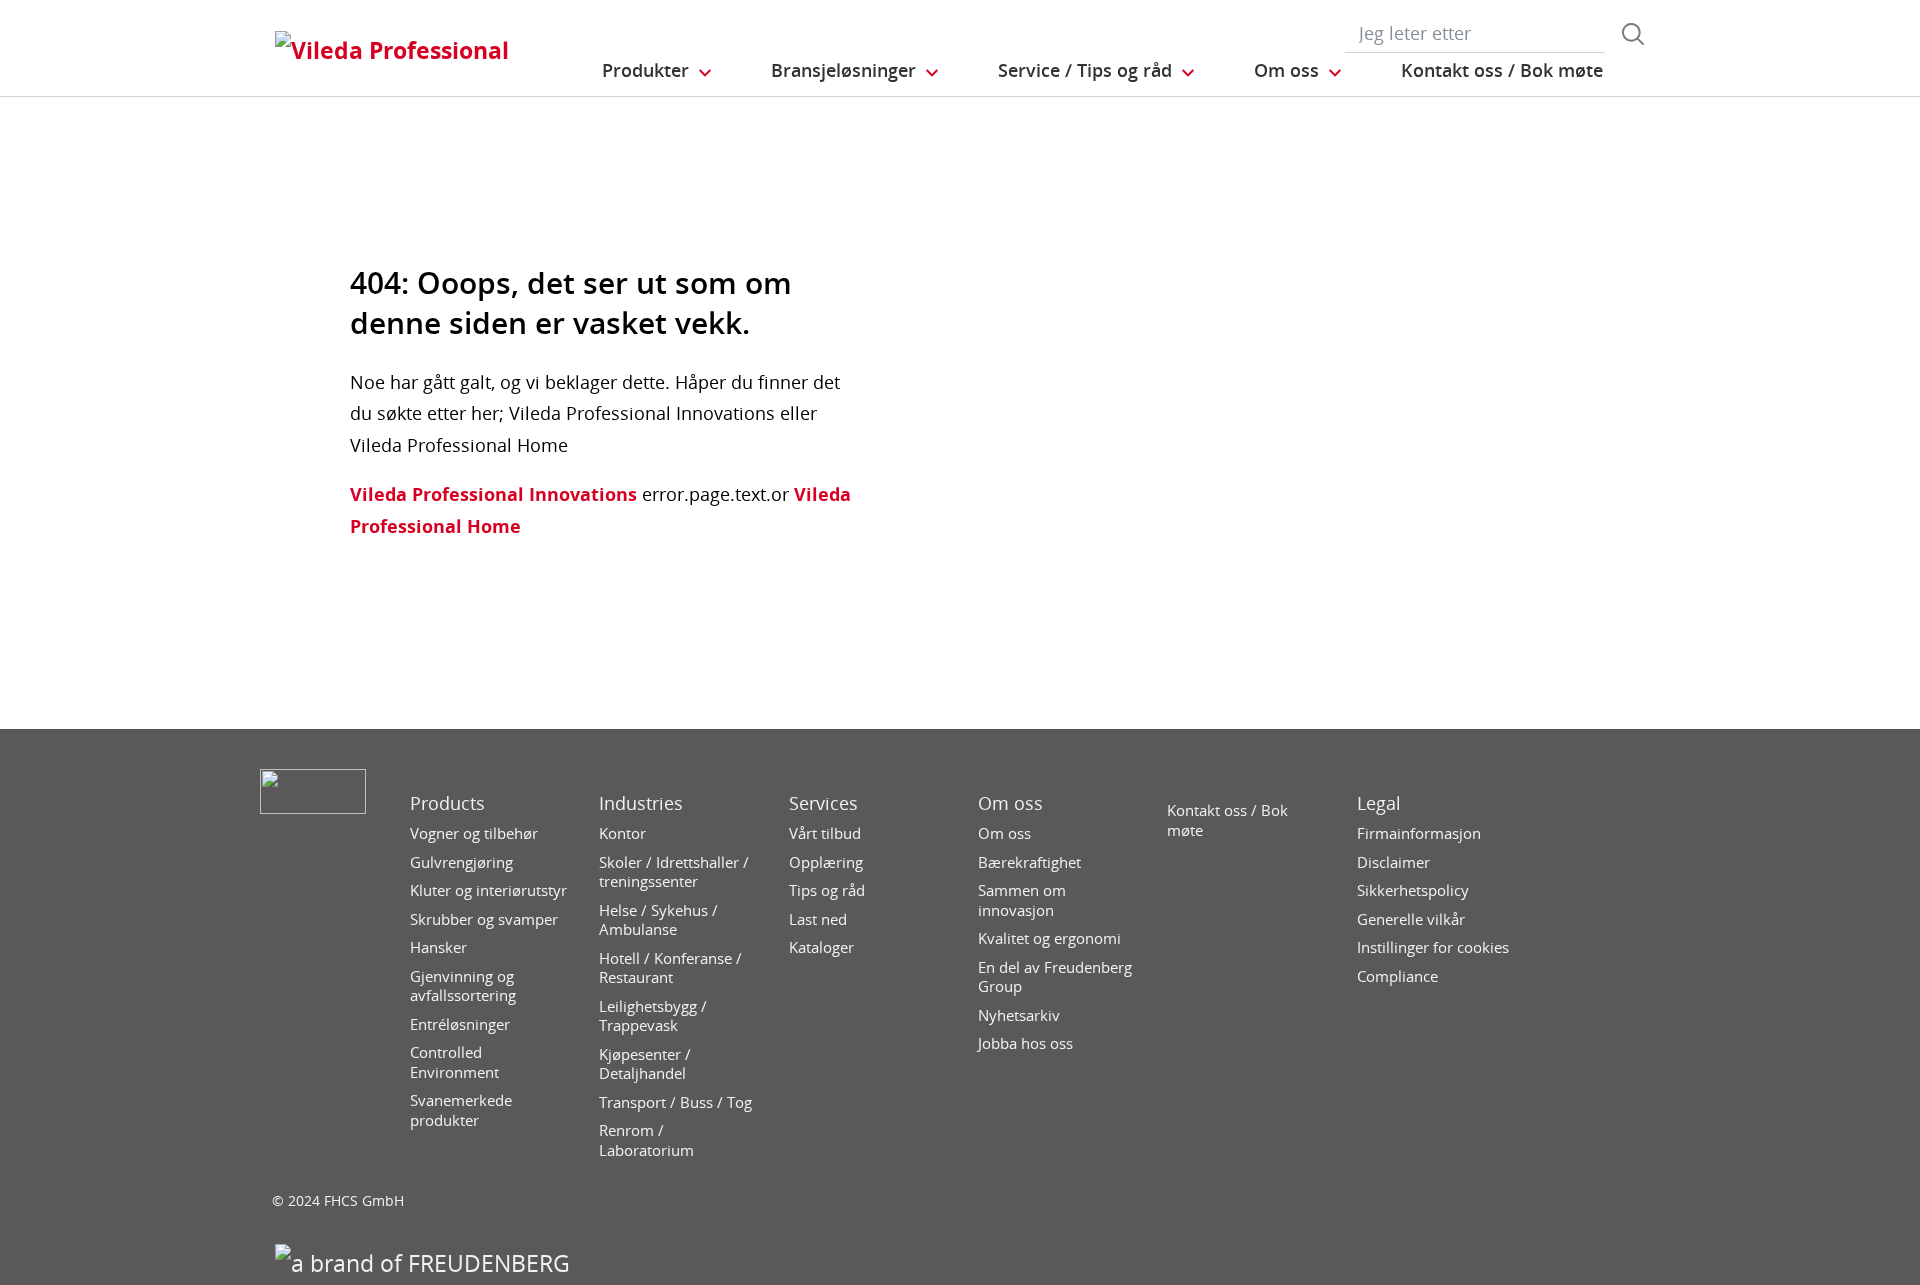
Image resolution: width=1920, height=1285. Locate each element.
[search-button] (1633, 34)
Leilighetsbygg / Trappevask (653, 1016)
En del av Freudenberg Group (1055, 977)
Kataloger (821, 947)
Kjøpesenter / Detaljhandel (645, 1064)
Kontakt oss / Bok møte (1227, 820)
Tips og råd (827, 890)
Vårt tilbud (825, 833)
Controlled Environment (454, 1062)
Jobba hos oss (1025, 1043)
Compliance (1397, 976)
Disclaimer (1393, 862)
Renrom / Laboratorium (646, 1140)
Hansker (438, 947)
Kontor (622, 833)
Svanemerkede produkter (461, 1110)
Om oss (1010, 803)
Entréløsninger (460, 1024)
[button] (658, 71)
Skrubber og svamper (484, 919)
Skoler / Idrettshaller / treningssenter (674, 872)
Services (823, 803)
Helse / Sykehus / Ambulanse (658, 920)
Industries (641, 803)
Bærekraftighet (1029, 862)
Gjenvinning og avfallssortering (463, 986)
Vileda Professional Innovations (493, 494)
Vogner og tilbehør (474, 833)
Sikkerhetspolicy (1413, 890)
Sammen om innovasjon (1022, 900)
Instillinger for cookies (1433, 947)
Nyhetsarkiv (1019, 1015)
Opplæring (826, 862)
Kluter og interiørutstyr (488, 890)
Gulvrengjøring (461, 862)
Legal (1379, 803)
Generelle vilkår (1411, 919)
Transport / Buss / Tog (675, 1102)
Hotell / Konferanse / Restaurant (670, 968)
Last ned (818, 919)
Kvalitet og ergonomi (1049, 938)
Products (447, 803)
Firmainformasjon (1419, 833)
